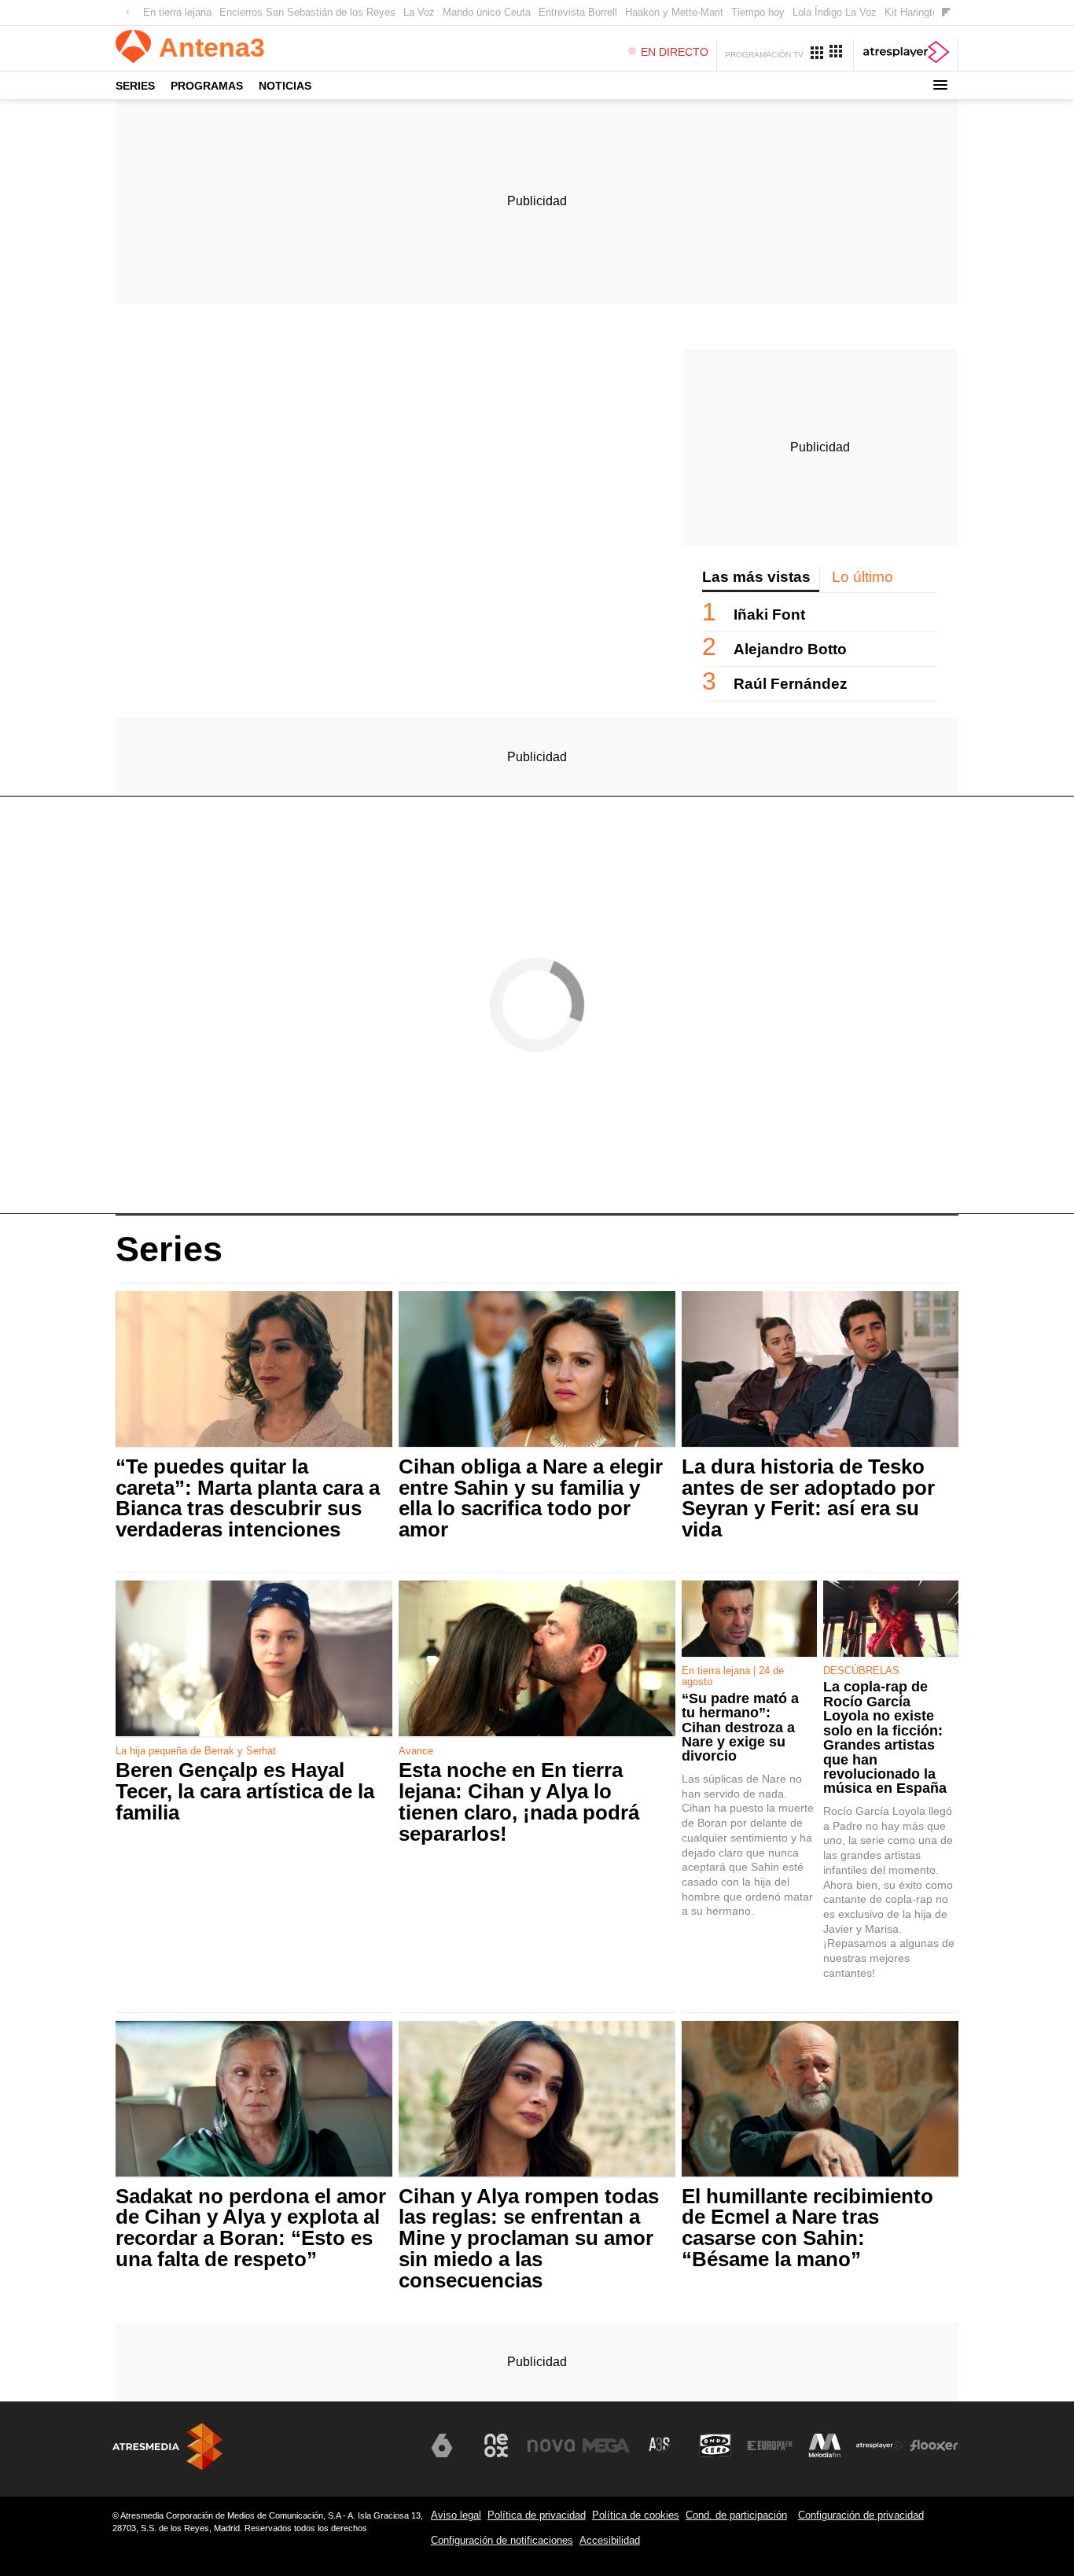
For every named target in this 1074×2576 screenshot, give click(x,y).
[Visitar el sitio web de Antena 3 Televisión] (387, 2452)
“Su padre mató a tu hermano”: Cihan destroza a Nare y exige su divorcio (740, 1728)
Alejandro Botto (790, 649)
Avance (416, 1751)
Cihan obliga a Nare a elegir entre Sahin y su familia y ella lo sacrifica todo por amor (531, 1498)
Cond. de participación (736, 2515)
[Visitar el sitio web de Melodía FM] (825, 2445)
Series (135, 86)
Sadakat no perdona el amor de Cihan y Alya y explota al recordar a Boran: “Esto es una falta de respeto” (251, 2228)
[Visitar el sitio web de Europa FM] (770, 2445)
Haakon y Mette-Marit (674, 12)
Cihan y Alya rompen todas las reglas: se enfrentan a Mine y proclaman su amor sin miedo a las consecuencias (529, 2239)
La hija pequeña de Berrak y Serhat (196, 1751)
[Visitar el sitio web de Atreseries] (660, 2445)
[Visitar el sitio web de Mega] (606, 2445)
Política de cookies (636, 2515)
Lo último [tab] (863, 577)
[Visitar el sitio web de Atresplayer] (880, 2445)
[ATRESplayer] (906, 55)
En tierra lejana (177, 12)
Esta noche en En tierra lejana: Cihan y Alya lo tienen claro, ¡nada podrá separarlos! (519, 1802)
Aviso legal (456, 2515)
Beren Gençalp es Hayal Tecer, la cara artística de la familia (245, 1792)
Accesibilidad (610, 2540)
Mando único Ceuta (487, 12)
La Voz (419, 12)
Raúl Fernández (791, 684)
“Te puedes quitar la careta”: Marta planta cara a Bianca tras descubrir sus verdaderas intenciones (248, 1498)
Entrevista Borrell (578, 12)
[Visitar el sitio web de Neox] (496, 2445)
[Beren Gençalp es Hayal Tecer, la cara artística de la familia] (254, 1659)
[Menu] (940, 85)
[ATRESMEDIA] (167, 2447)
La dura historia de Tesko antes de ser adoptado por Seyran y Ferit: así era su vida (808, 1498)
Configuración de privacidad (861, 2515)
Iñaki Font (769, 615)
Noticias (285, 86)
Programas (207, 86)
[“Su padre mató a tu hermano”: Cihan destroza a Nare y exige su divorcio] (749, 1619)
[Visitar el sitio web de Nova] (551, 2445)
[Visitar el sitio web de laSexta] (442, 2445)
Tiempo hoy (758, 12)
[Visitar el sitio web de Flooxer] (934, 2445)
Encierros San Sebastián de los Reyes (307, 12)
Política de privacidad (537, 2515)
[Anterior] (127, 13)
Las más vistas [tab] (756, 577)
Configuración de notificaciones (502, 2540)
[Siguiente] (946, 13)
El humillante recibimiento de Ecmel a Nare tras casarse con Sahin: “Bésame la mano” (807, 2228)
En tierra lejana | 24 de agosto (733, 1676)
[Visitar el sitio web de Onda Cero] (715, 2445)
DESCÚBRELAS (861, 1671)
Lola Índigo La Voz (835, 12)
